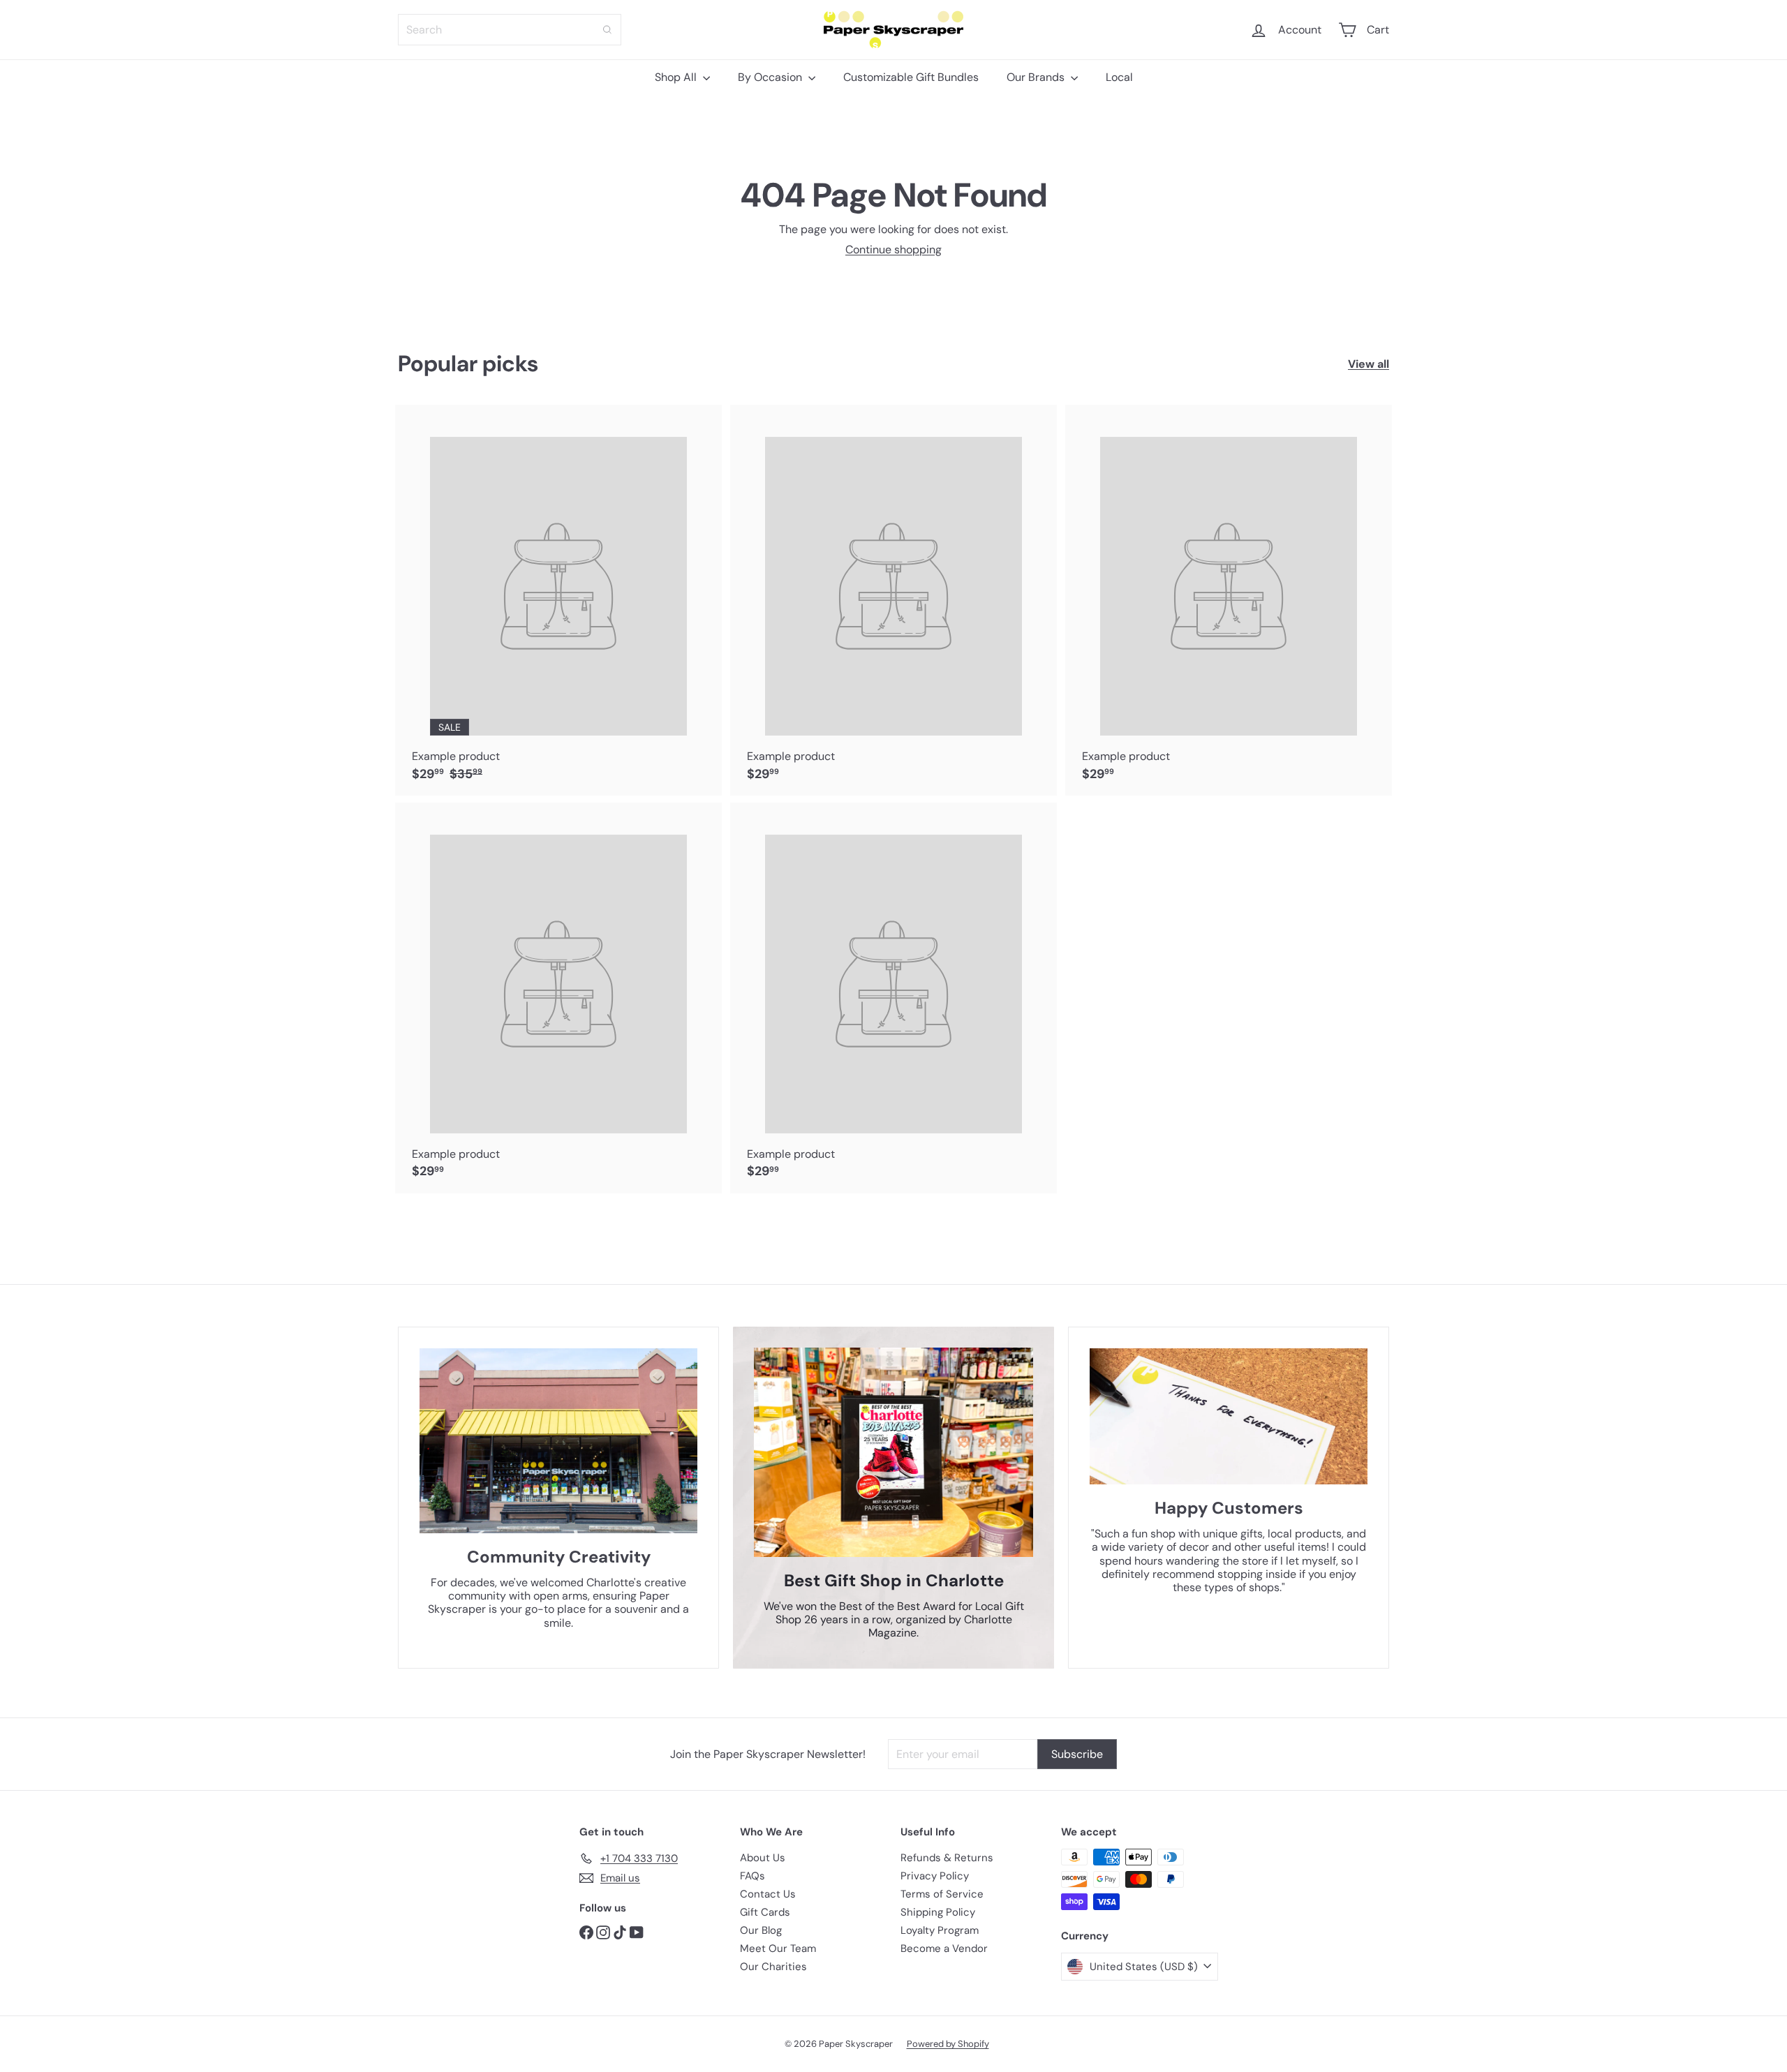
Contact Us (768, 1894)
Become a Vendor (944, 1948)
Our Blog (761, 1930)
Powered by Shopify (948, 2044)
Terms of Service (942, 1894)
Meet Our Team (778, 1948)
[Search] (607, 30)
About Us (763, 1858)
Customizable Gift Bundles (911, 77)
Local (1119, 77)
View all (1369, 364)
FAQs (752, 1876)
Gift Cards (765, 1912)
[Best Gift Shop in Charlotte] (893, 1452)
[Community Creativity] (558, 1441)
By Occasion (771, 77)
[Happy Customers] (1229, 1417)
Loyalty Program (940, 1930)
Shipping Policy (938, 1912)
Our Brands (1037, 77)
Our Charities (773, 1967)
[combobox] (510, 30)
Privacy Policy (935, 1876)
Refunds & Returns (947, 1858)
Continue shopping (893, 249)
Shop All (677, 77)
